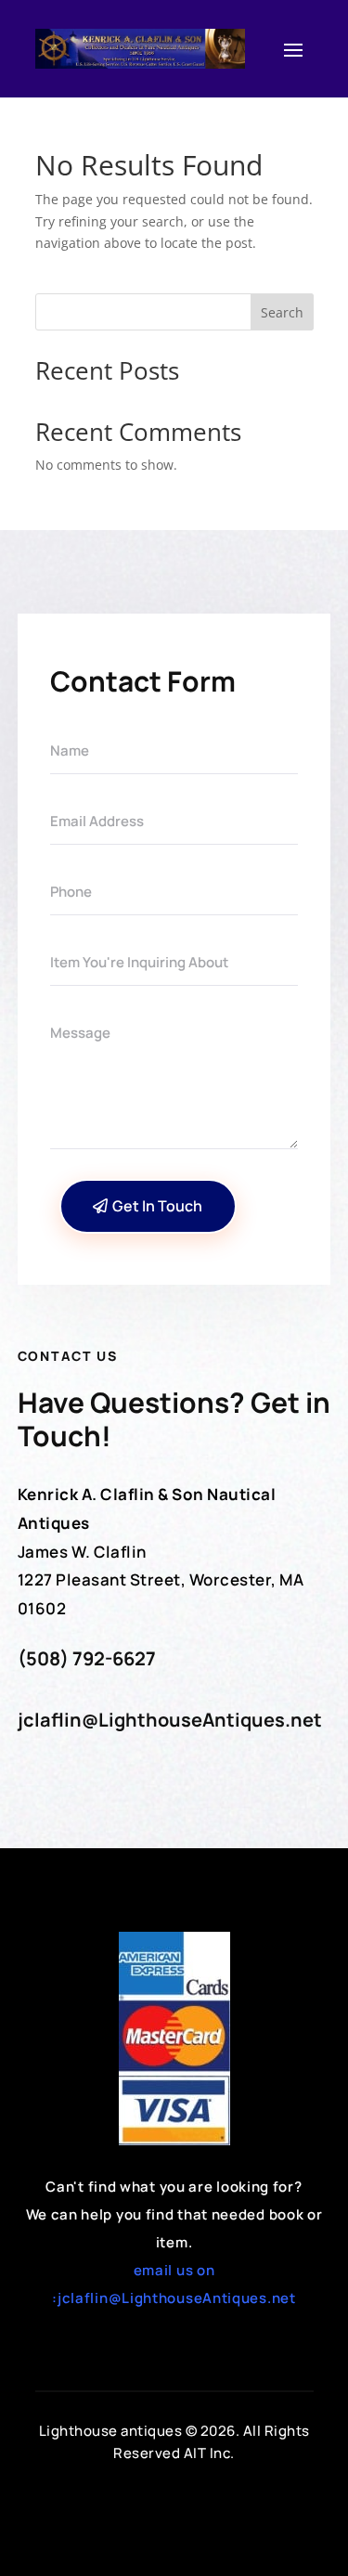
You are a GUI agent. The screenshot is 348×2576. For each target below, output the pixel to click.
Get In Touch (157, 1206)
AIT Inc (207, 2453)
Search (282, 312)
